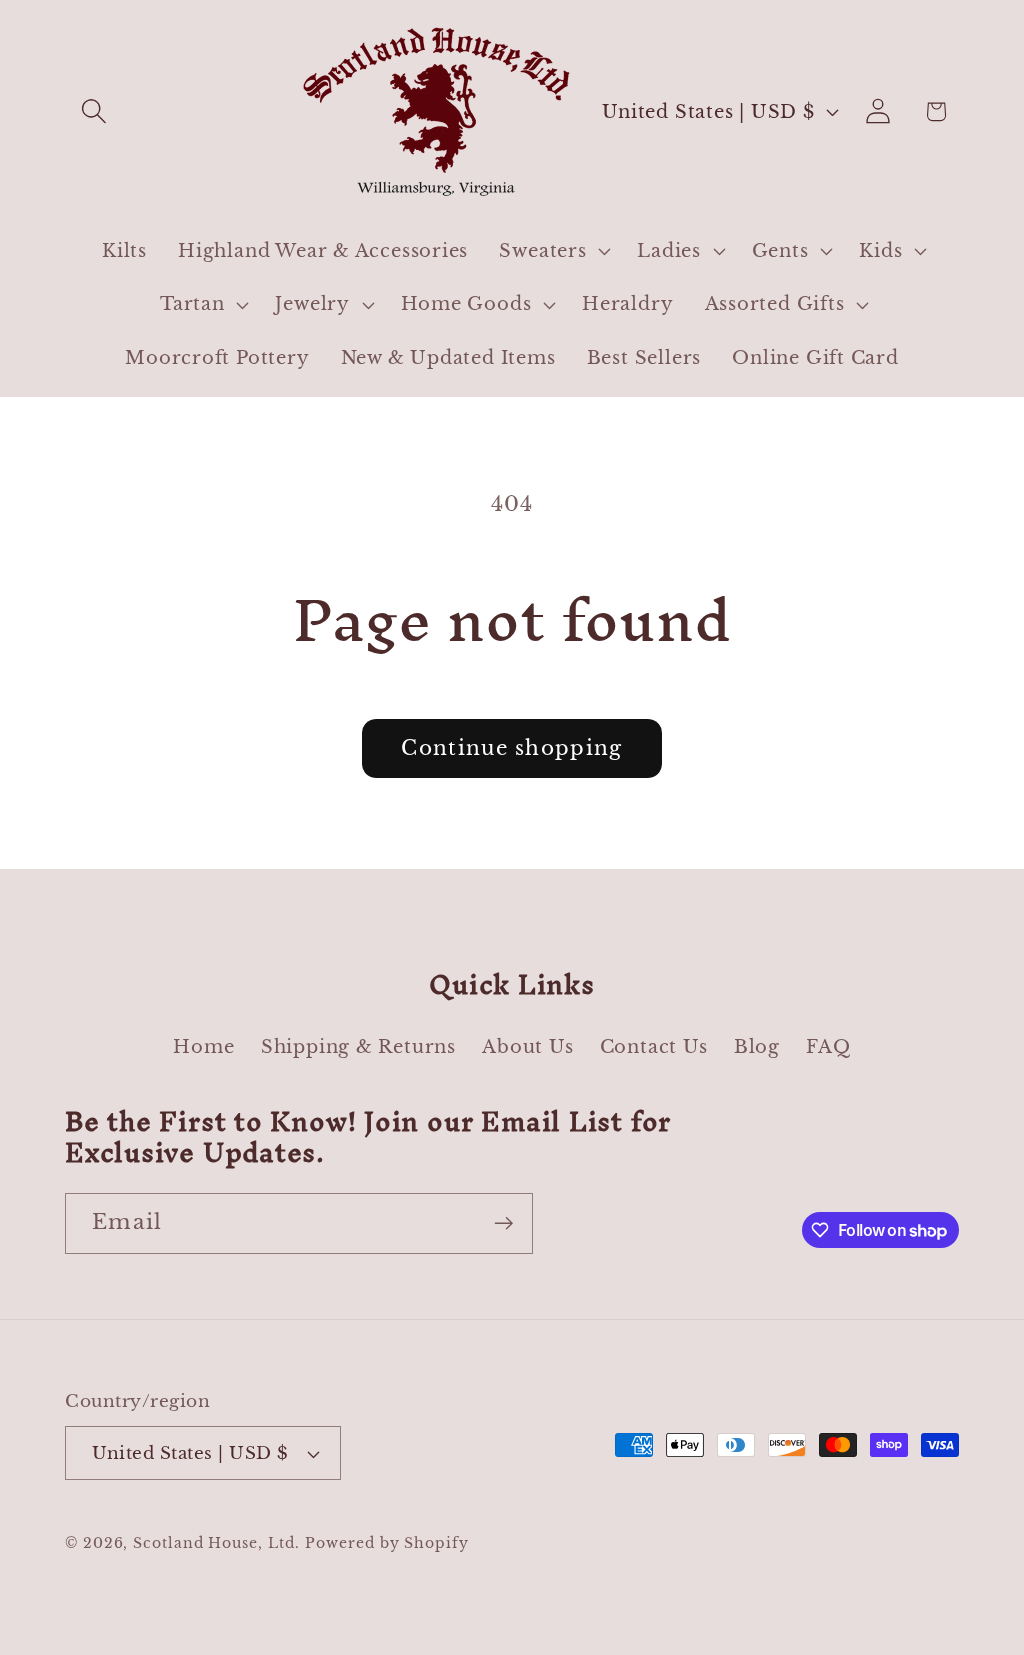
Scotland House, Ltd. (216, 1543)
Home (203, 1046)
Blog (757, 1046)
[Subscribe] (503, 1223)
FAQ (828, 1046)
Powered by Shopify (386, 1543)
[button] (93, 111)
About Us (527, 1046)
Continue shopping (511, 748)
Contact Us (654, 1046)
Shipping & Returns (358, 1046)
